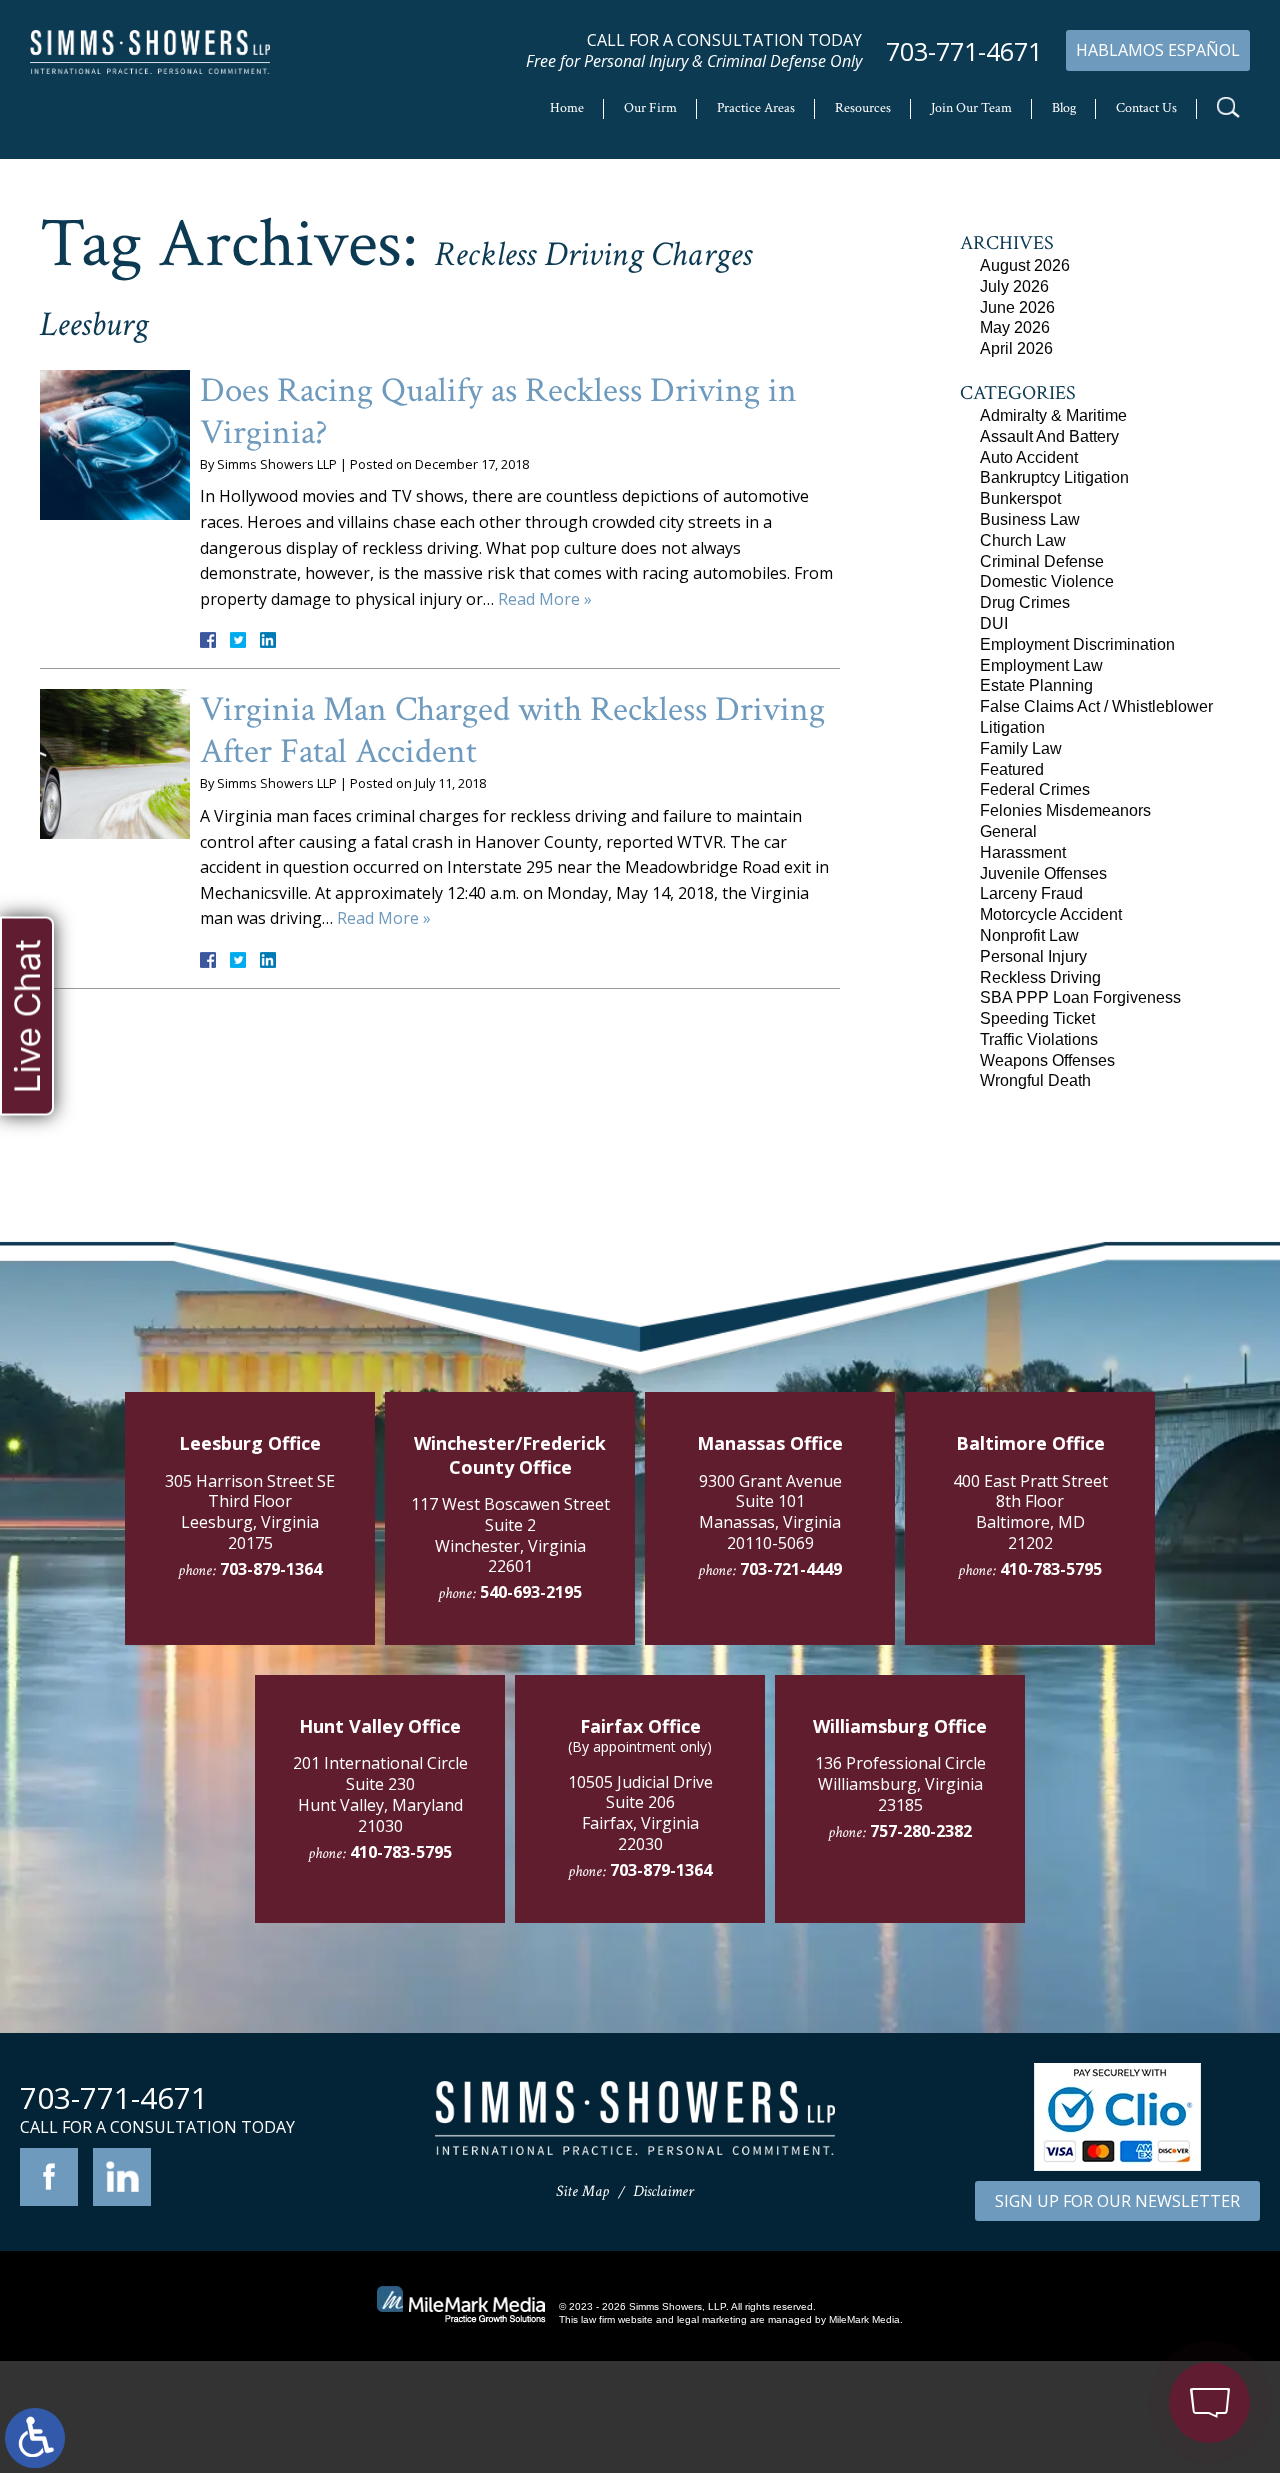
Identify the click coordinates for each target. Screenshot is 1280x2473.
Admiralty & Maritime (1053, 415)
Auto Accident (1029, 457)
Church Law (1023, 540)
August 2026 (1025, 265)
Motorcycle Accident (1051, 914)
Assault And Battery (1049, 436)
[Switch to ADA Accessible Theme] (35, 2438)
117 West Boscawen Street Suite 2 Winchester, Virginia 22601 (510, 1535)
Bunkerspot (1020, 498)
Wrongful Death (1035, 1080)
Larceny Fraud (1031, 893)
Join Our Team (971, 108)
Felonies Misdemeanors (1065, 810)
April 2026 (1016, 348)
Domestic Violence (1047, 581)
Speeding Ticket (1037, 1018)
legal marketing (712, 2319)
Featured (1012, 769)
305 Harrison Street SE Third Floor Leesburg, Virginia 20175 (250, 1512)
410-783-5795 (1051, 1569)
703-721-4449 (791, 1569)
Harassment (1023, 852)
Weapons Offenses (1047, 1060)
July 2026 (1014, 286)
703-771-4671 (964, 51)
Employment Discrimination (1077, 644)
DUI (994, 623)
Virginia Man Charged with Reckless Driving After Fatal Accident (512, 730)
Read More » (545, 599)
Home (567, 108)
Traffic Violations (1039, 1039)
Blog (1064, 108)
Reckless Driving (1040, 977)
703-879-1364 (271, 1569)
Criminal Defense (1042, 561)
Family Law (1021, 748)
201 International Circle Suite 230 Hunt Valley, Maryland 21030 (380, 1794)
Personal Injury (1033, 956)
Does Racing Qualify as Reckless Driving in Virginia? (498, 411)
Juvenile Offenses (1043, 873)
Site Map (582, 2191)
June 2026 (1017, 307)
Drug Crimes (1025, 602)
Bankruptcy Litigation (1054, 477)
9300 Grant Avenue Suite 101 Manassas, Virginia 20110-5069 (770, 1512)
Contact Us (1146, 108)
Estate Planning (1036, 685)
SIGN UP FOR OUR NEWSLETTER (1117, 2201)
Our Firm (650, 108)
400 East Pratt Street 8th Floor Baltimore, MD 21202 (1030, 1512)
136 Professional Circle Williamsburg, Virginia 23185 (900, 1784)
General (1008, 831)
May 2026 (1015, 327)
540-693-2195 (531, 1592)
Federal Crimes (1035, 789)
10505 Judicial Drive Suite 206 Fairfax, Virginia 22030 (640, 1813)
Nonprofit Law (1029, 935)
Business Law (1030, 519)
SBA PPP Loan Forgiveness (1080, 997)
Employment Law (1041, 665)
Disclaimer (663, 2191)
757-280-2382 (921, 1831)
